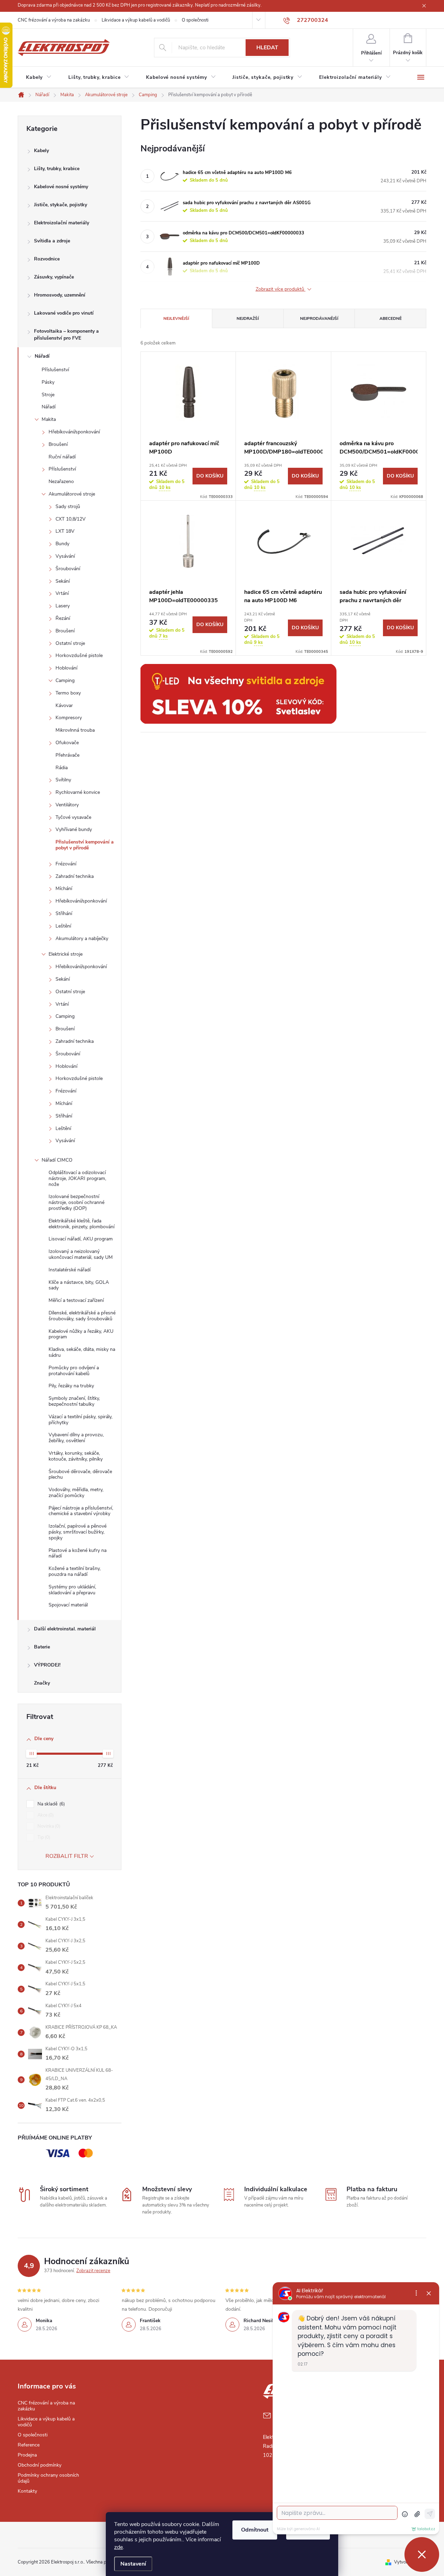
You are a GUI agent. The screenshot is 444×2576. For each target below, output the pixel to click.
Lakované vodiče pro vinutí (64, 313)
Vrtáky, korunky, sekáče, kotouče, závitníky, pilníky (76, 1456)
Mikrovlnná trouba (75, 730)
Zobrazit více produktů (281, 289)
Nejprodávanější (319, 318)
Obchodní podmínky (40, 2465)
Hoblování (66, 668)
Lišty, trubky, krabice (57, 169)
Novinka (48, 1826)
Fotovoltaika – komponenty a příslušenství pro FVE (66, 335)
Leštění (63, 926)
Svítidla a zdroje (52, 241)
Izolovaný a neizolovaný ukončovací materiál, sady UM (81, 1254)
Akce (45, 1815)
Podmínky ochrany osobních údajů (48, 2478)
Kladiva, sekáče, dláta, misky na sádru (82, 1352)
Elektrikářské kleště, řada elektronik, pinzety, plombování (82, 1224)
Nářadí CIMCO (57, 1160)
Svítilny (63, 780)
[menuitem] (39, 77)
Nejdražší (248, 318)
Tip (43, 1837)
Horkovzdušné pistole (79, 655)
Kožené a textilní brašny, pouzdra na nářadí (75, 1571)
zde (118, 2547)
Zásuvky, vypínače (54, 277)
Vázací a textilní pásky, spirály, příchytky (80, 1420)
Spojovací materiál (68, 1605)
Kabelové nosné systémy (61, 187)
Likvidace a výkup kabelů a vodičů (136, 20)
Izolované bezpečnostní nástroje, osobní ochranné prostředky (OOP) (76, 1202)
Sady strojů (68, 506)
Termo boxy (68, 693)
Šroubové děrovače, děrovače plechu (80, 1474)
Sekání (63, 581)
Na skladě (50, 1804)
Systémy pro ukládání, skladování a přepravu (72, 1590)
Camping (65, 680)
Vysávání (65, 556)
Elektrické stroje (66, 954)
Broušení (58, 444)
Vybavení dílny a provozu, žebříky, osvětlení (76, 1438)
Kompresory (69, 718)
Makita (49, 419)
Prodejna (27, 2455)
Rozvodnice (47, 259)
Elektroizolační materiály (62, 223)
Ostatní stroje (70, 643)
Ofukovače (67, 743)
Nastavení (133, 2564)
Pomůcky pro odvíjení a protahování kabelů (74, 1371)
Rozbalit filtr (67, 1856)
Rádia (62, 768)
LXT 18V (65, 531)
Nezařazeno (61, 481)
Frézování (66, 864)
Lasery (63, 606)
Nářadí (42, 356)
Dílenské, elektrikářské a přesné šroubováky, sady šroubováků (82, 1316)
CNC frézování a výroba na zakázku (54, 20)
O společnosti (195, 20)
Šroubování (68, 569)
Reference (29, 2445)
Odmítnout (255, 2530)
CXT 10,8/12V (71, 519)
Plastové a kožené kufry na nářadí (78, 1553)
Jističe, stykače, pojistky (61, 205)
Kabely (41, 151)
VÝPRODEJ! (47, 1665)
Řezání (63, 618)
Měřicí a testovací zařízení (76, 1300)
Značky (42, 1683)
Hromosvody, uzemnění (60, 295)
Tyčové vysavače (73, 817)
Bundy (62, 544)
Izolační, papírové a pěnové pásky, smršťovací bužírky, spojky (78, 1532)
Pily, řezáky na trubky (71, 1386)
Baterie (42, 1647)
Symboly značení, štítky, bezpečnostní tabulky (74, 1401)
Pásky (48, 382)
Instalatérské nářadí (70, 1270)
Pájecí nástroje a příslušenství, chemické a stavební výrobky (81, 1511)
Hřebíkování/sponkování (74, 432)
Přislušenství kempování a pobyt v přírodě (85, 845)
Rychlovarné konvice (78, 792)
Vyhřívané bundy (74, 829)
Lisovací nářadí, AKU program (81, 1239)
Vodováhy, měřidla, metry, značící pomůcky (76, 1493)
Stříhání (64, 913)
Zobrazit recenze (93, 2271)
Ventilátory (67, 805)
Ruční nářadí (62, 457)
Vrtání (62, 593)
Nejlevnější (176, 318)
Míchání (64, 888)
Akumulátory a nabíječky (82, 938)
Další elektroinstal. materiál (65, 1629)
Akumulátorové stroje (72, 494)
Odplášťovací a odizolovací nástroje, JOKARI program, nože (77, 1178)
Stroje (48, 395)
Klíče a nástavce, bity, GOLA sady (79, 1285)
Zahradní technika (75, 876)
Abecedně (391, 318)
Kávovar (64, 705)
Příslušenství (55, 370)
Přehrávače (67, 755)
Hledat (267, 48)
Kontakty (27, 2491)
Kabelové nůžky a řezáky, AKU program (81, 1334)
